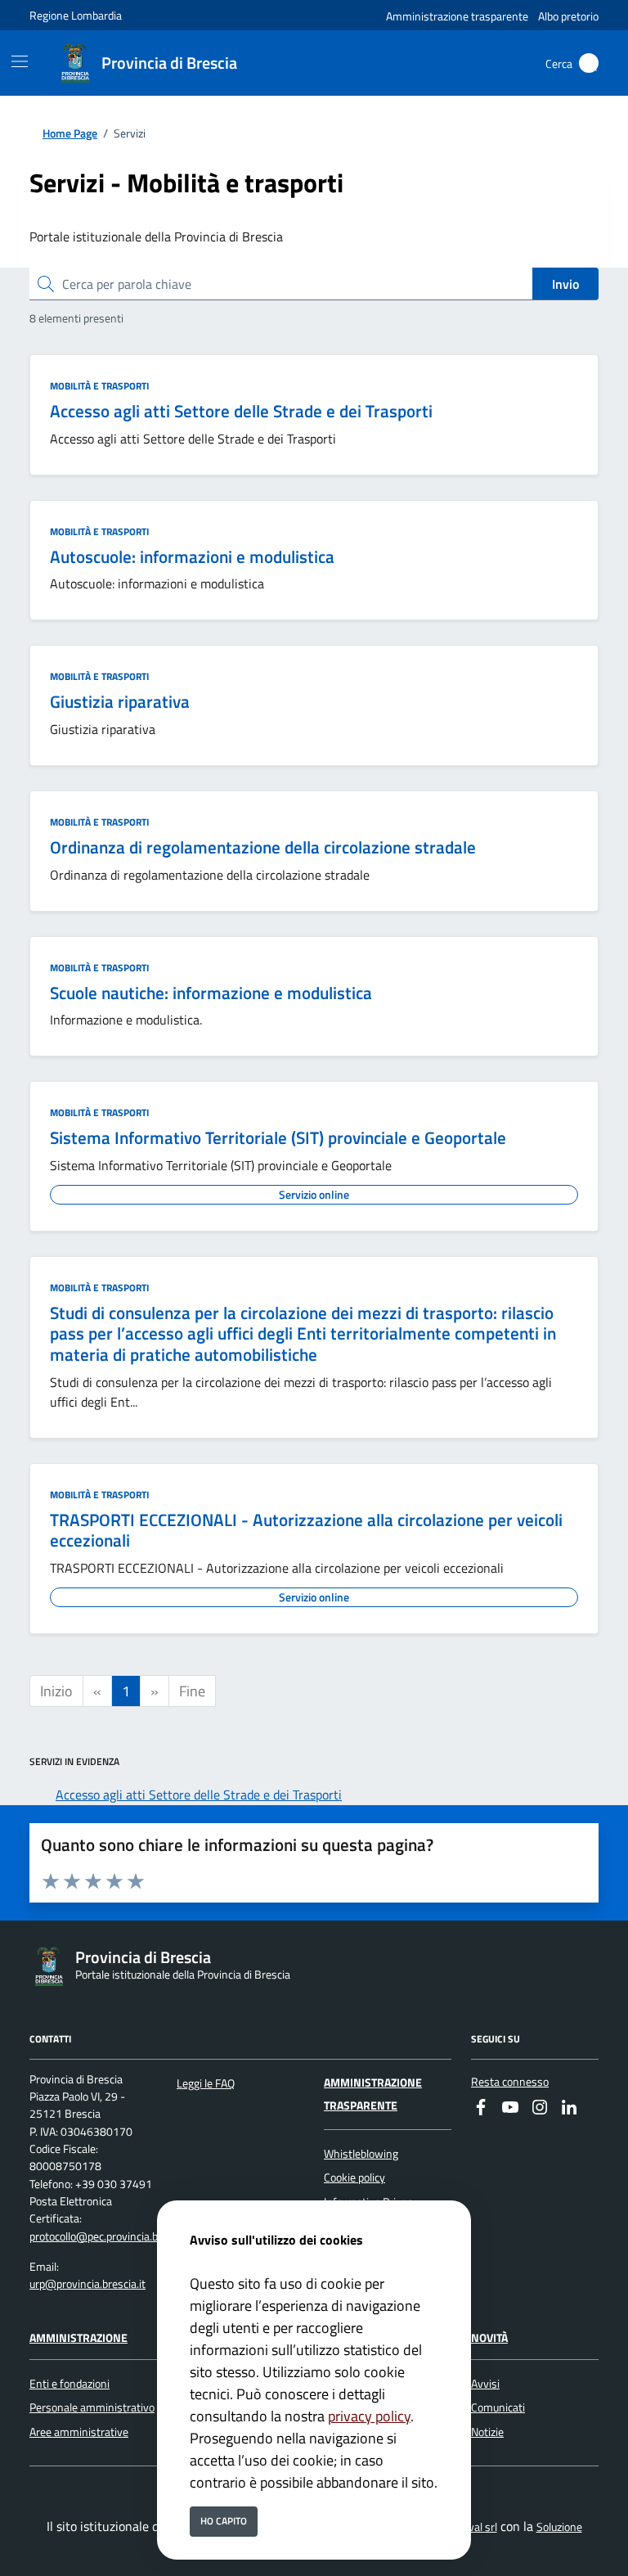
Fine (192, 1691)
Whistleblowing (361, 2154)
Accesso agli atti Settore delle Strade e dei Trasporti (241, 411)
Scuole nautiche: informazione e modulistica (211, 993)
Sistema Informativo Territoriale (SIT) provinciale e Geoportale (278, 1137)
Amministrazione (78, 2338)
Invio (565, 284)
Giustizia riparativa (120, 701)
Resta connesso (510, 2082)
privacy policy (369, 2416)
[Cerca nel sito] (589, 63)
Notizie (487, 2432)
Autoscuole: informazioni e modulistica (192, 556)
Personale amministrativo (92, 2407)
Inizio (56, 1691)
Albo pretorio (568, 16)
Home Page (70, 134)
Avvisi (485, 2384)
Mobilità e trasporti (99, 386)
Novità (489, 2338)
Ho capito (224, 2521)
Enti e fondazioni (70, 2384)
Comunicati (498, 2407)
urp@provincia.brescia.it (87, 2284)
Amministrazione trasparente (457, 16)
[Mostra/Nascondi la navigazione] (20, 61)
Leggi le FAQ (206, 2083)
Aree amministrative (79, 2432)
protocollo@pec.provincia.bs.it (101, 2236)
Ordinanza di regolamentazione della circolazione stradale (263, 847)
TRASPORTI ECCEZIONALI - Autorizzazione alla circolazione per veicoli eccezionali (306, 1530)
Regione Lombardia (76, 15)
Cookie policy (354, 2177)
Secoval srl (471, 2527)
